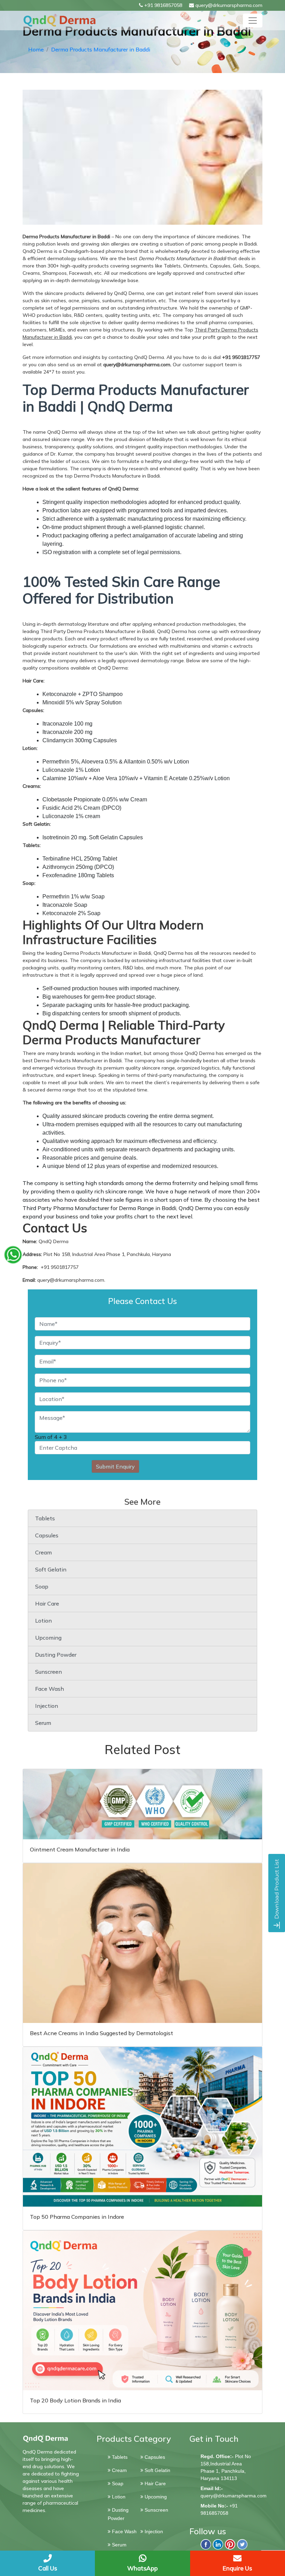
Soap (42, 1586)
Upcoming (48, 1638)
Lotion (43, 1621)
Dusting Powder (56, 1655)
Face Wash (50, 1689)
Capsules (47, 1535)
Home (36, 49)
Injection (47, 1706)
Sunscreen (48, 1672)
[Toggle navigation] (253, 21)
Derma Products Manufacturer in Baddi (101, 49)
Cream (43, 1552)
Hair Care (47, 1603)
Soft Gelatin (51, 1569)
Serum (43, 1723)
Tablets (45, 1518)
